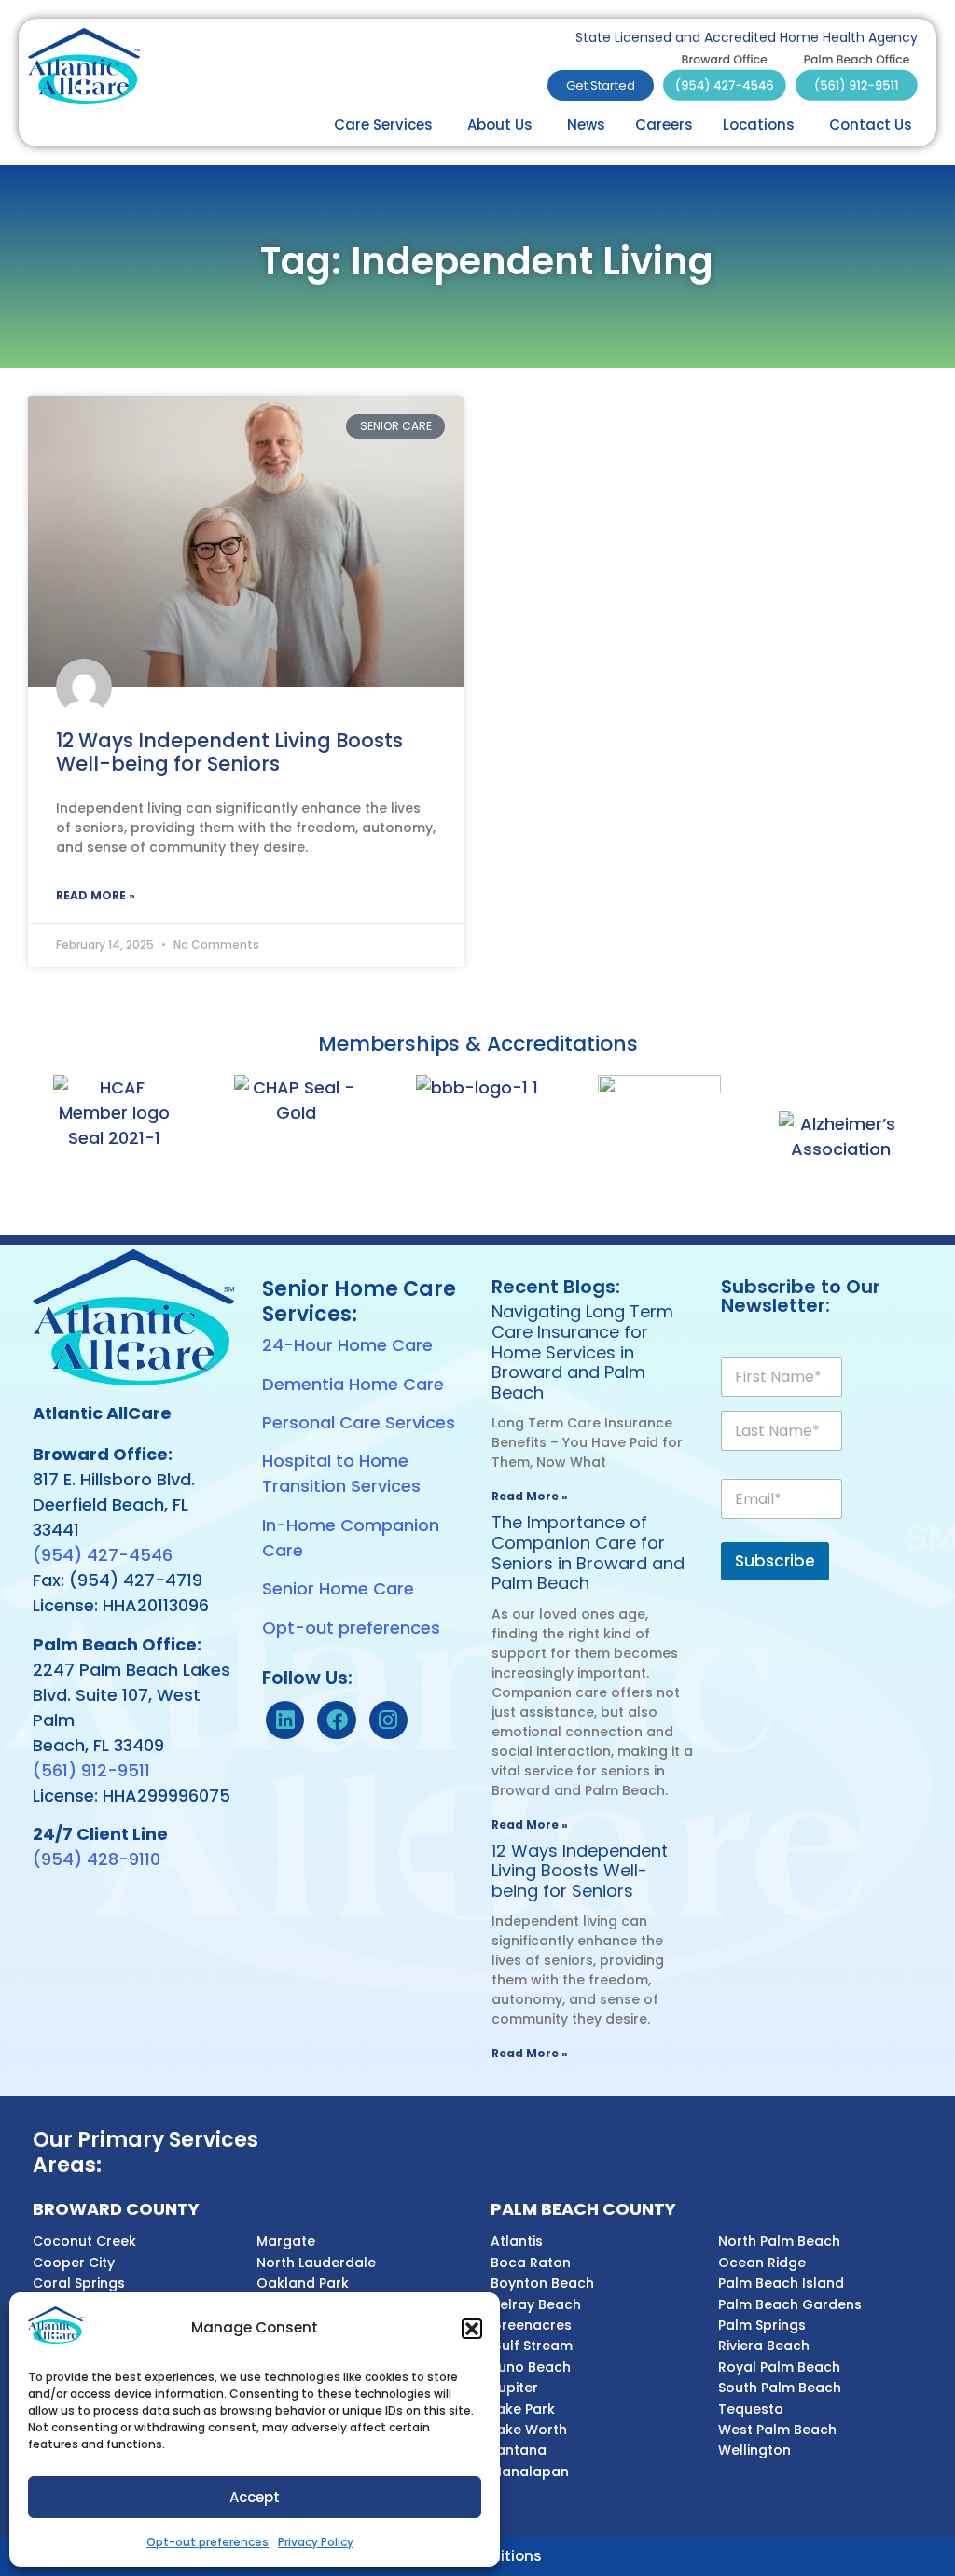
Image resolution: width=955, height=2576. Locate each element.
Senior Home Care (338, 1588)
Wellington (754, 2450)
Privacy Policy (316, 2542)
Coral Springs (79, 2283)
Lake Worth (529, 2430)
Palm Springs (762, 2325)
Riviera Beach (764, 2346)
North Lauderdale (316, 2263)
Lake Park (523, 2409)
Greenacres (531, 2325)
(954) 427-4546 (103, 1555)
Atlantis (517, 2241)
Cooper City (74, 2263)
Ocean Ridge (762, 2263)
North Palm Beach (779, 2241)
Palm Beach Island (781, 2283)
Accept (255, 2497)
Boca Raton (531, 2263)
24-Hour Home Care (347, 1345)
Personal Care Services (359, 1422)
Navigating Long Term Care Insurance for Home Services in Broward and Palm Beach (582, 1351)
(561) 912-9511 (91, 1770)
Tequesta (751, 2409)
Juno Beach (531, 2367)
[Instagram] (388, 1720)
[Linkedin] (285, 1720)
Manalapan (530, 2472)
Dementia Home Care (353, 1384)
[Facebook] (336, 1720)
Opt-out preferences (208, 2542)
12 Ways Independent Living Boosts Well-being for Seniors (229, 752)
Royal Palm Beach (779, 2367)
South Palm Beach (780, 2388)
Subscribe (775, 1561)
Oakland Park (303, 2283)
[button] (472, 2329)
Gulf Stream (532, 2346)
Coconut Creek (84, 2241)
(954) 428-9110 (97, 1859)
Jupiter (514, 2388)
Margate (286, 2241)
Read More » (96, 895)
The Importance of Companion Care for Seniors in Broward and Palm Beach (588, 1553)
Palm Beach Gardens (790, 2304)
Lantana (519, 2450)
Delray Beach (536, 2304)
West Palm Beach (777, 2430)
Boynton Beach (542, 2283)
